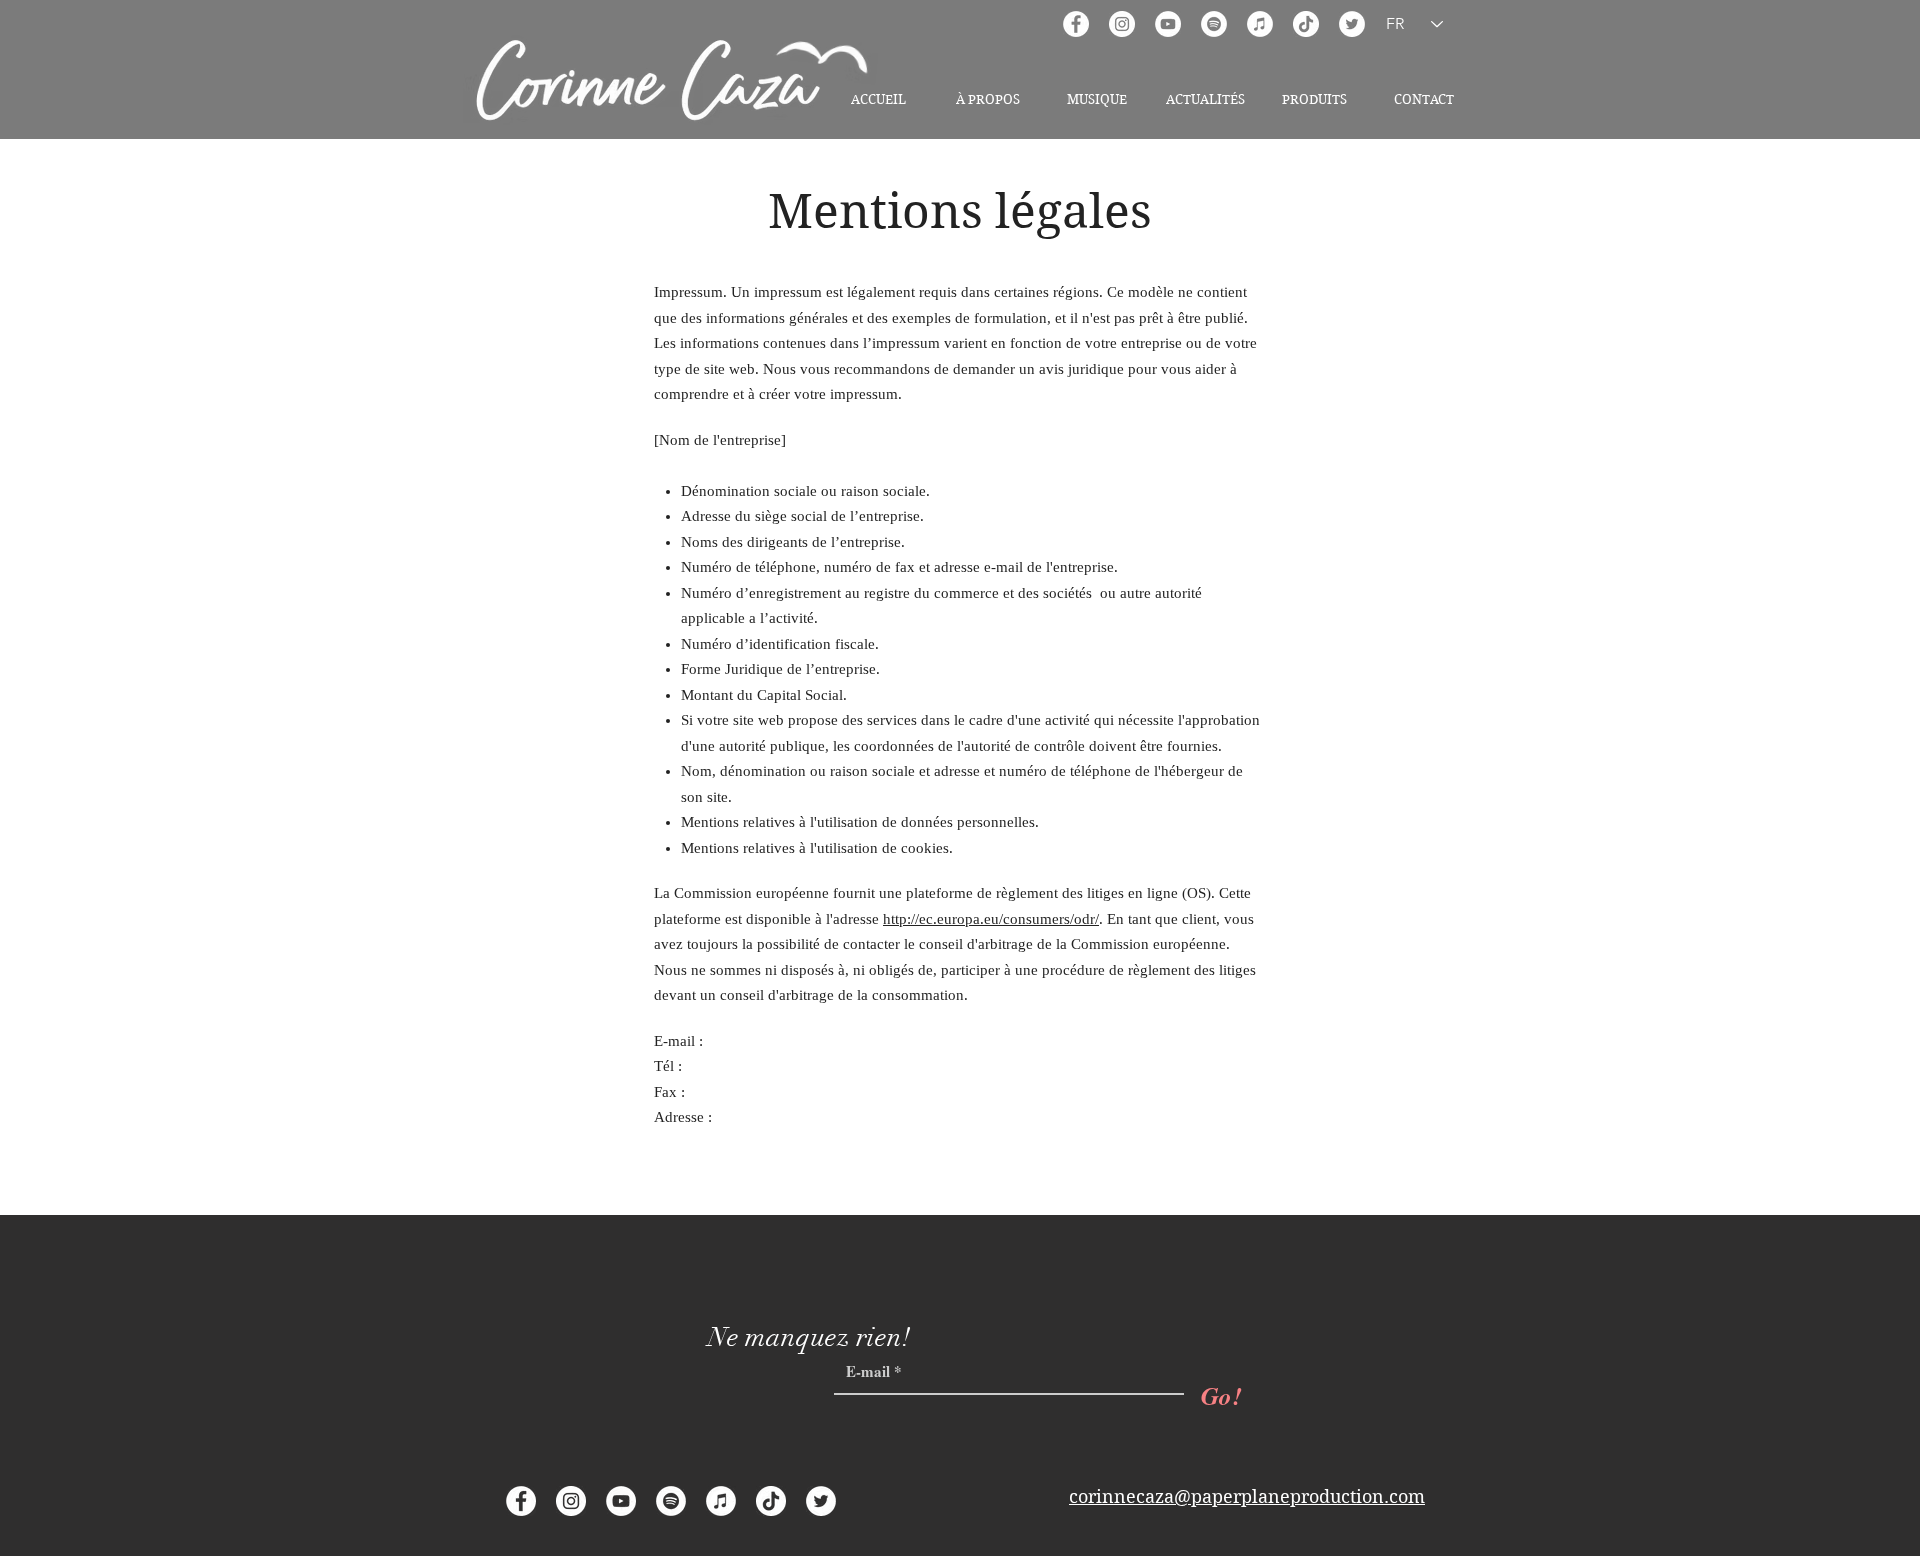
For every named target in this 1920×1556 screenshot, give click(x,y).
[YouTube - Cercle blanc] (1168, 24)
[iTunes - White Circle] (1260, 24)
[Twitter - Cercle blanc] (1352, 24)
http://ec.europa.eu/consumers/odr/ (991, 919)
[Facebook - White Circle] (1076, 24)
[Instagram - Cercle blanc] (1122, 24)
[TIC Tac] (1306, 24)
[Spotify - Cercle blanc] (1214, 24)
